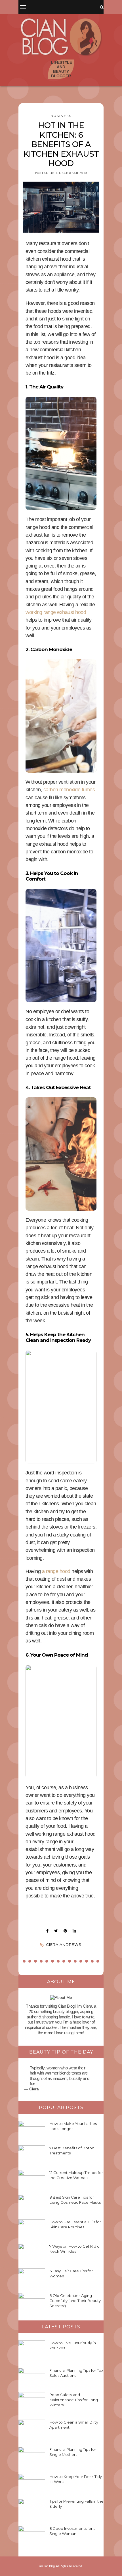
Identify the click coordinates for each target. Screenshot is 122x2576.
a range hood (56, 1571)
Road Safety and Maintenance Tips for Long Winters (74, 2400)
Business (61, 116)
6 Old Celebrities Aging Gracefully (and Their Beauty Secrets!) (75, 2301)
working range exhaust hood (56, 612)
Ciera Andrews (64, 1944)
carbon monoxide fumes (69, 790)
